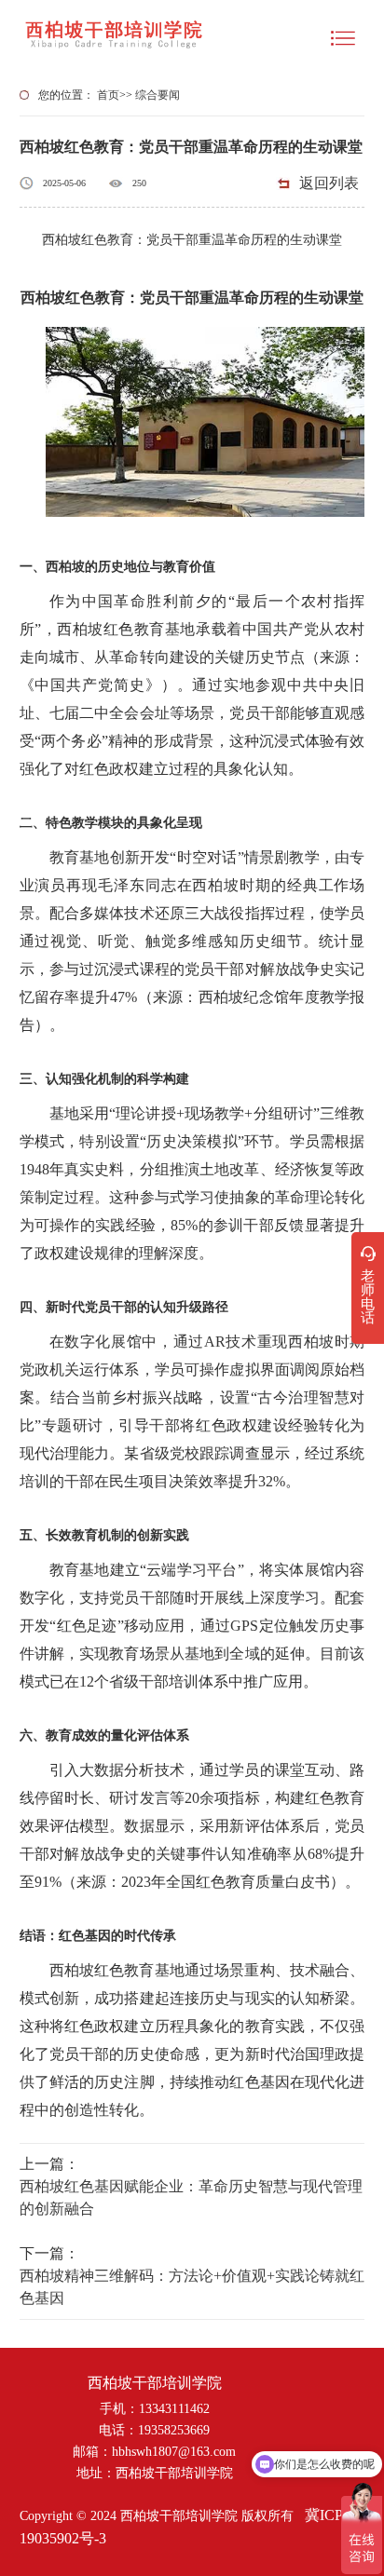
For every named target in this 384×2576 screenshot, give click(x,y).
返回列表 (329, 183)
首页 (108, 95)
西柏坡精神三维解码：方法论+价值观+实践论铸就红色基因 (192, 2287)
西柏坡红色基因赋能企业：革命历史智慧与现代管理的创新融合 (191, 2197)
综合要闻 (158, 95)
